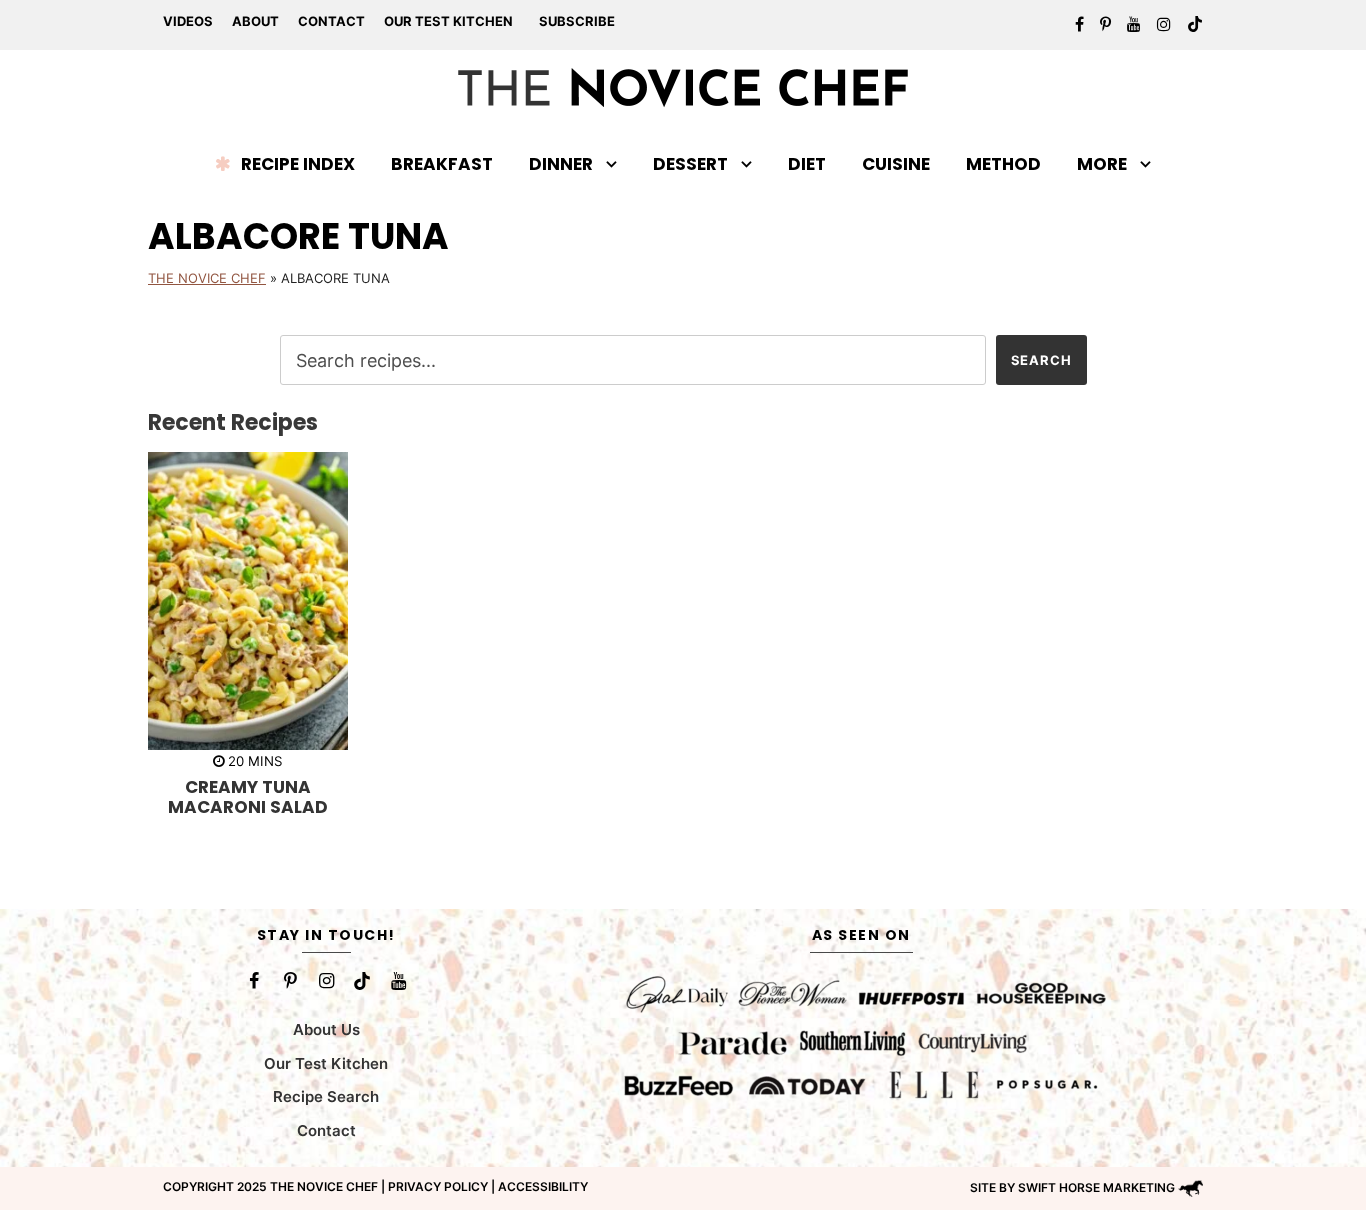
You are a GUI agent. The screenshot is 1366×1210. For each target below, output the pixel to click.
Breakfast (442, 164)
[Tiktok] (362, 981)
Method (1003, 164)
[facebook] (1079, 24)
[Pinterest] (290, 981)
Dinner (561, 164)
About (255, 21)
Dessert (690, 164)
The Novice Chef (207, 278)
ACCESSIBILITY (543, 1186)
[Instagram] (326, 981)
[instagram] (1164, 24)
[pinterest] (1105, 24)
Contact (331, 21)
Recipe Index (298, 164)
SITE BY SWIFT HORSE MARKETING (1072, 1187)
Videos (188, 21)
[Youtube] (398, 981)
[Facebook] (254, 981)
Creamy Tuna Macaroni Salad (248, 797)
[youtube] (1134, 24)
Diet (807, 164)
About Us (326, 1029)
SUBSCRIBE (577, 21)
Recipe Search (326, 1096)
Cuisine (896, 164)
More (1102, 164)
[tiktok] (1195, 24)
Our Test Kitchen (448, 21)
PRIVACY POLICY (438, 1186)
